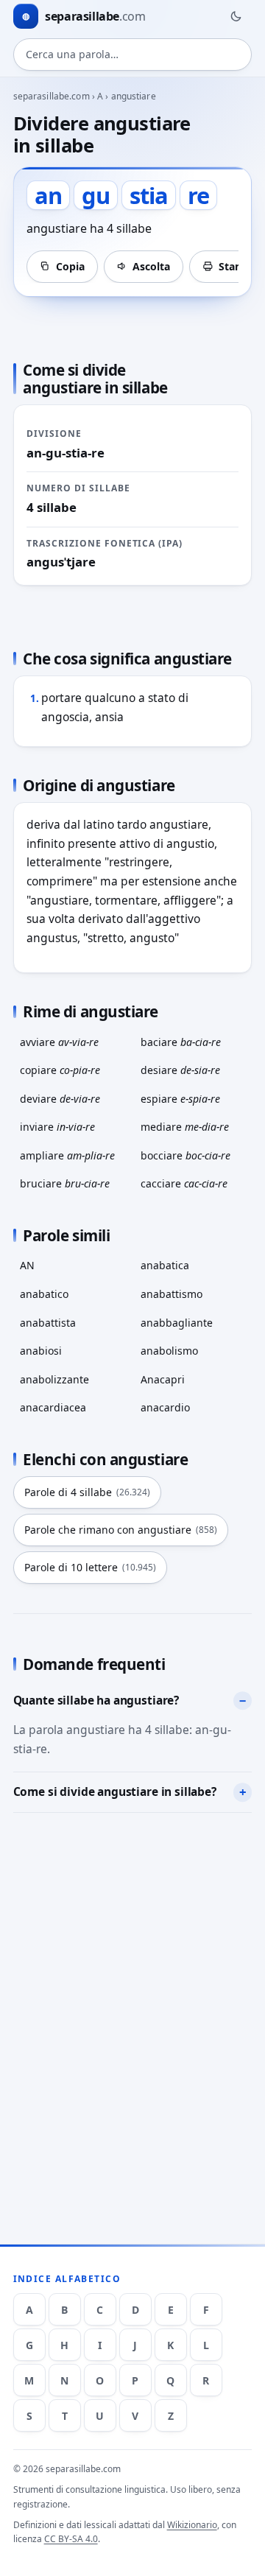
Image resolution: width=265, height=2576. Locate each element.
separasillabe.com (52, 96)
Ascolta (151, 266)
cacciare (184, 1183)
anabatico (44, 1294)
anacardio (165, 1407)
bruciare (65, 1183)
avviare (59, 1042)
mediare (185, 1127)
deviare (60, 1099)
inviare (57, 1127)
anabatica (165, 1265)
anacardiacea (53, 1407)
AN (27, 1265)
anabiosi (41, 1351)
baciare (181, 1042)
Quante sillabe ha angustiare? (96, 1700)
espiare (180, 1099)
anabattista (48, 1323)
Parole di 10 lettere (90, 1567)
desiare (180, 1070)
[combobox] (133, 55)
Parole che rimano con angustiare (121, 1530)
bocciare (185, 1155)
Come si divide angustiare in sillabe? (115, 1791)
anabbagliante (177, 1323)
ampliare (67, 1155)
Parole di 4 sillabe (87, 1492)
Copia (70, 266)
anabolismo (169, 1351)
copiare (60, 1070)
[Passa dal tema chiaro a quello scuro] (236, 16)
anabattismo (172, 1294)
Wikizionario (192, 2525)
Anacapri (163, 1379)
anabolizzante (54, 1379)
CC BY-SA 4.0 (71, 2539)
